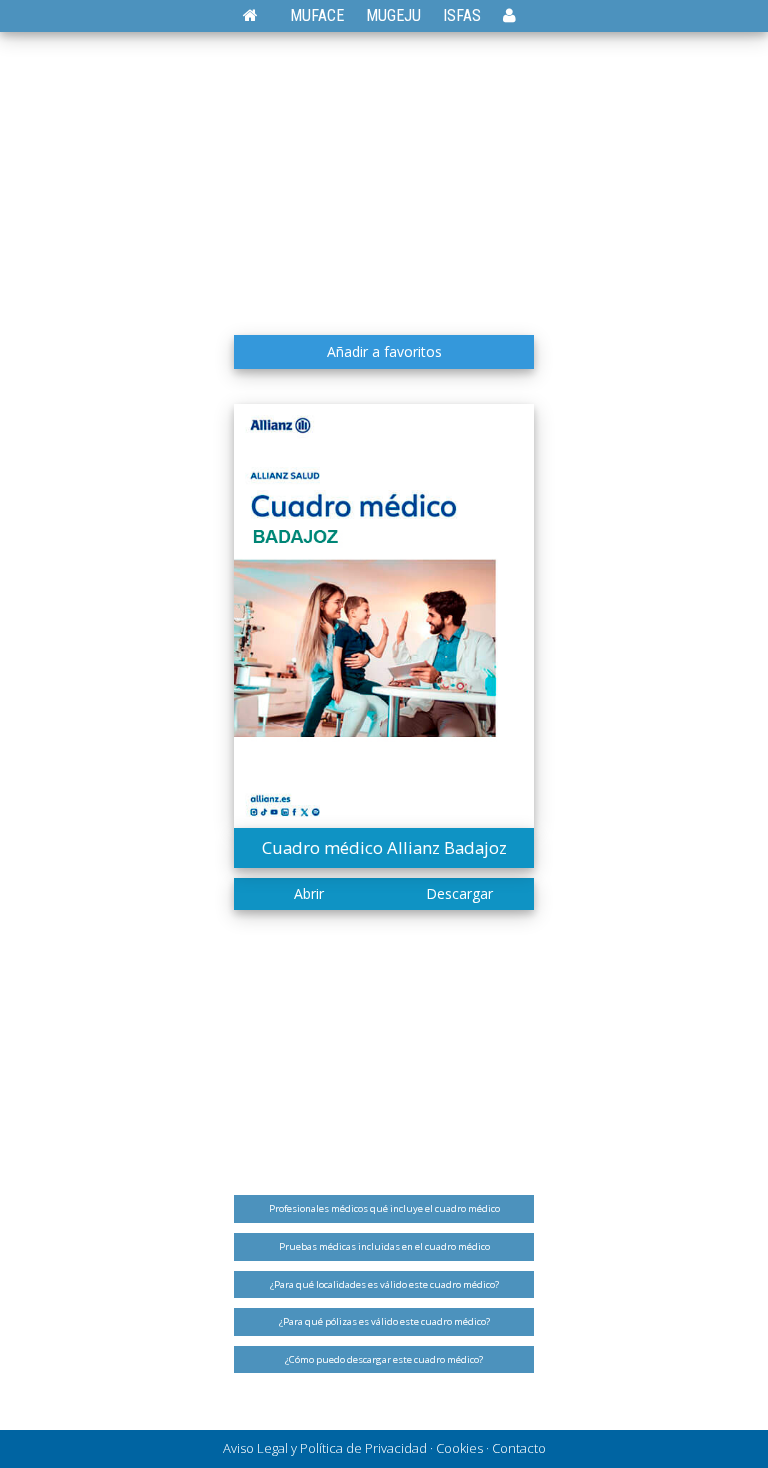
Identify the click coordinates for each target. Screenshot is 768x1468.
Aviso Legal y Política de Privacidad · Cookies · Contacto (384, 1448)
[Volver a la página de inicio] (260, 15)
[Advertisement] (384, 175)
